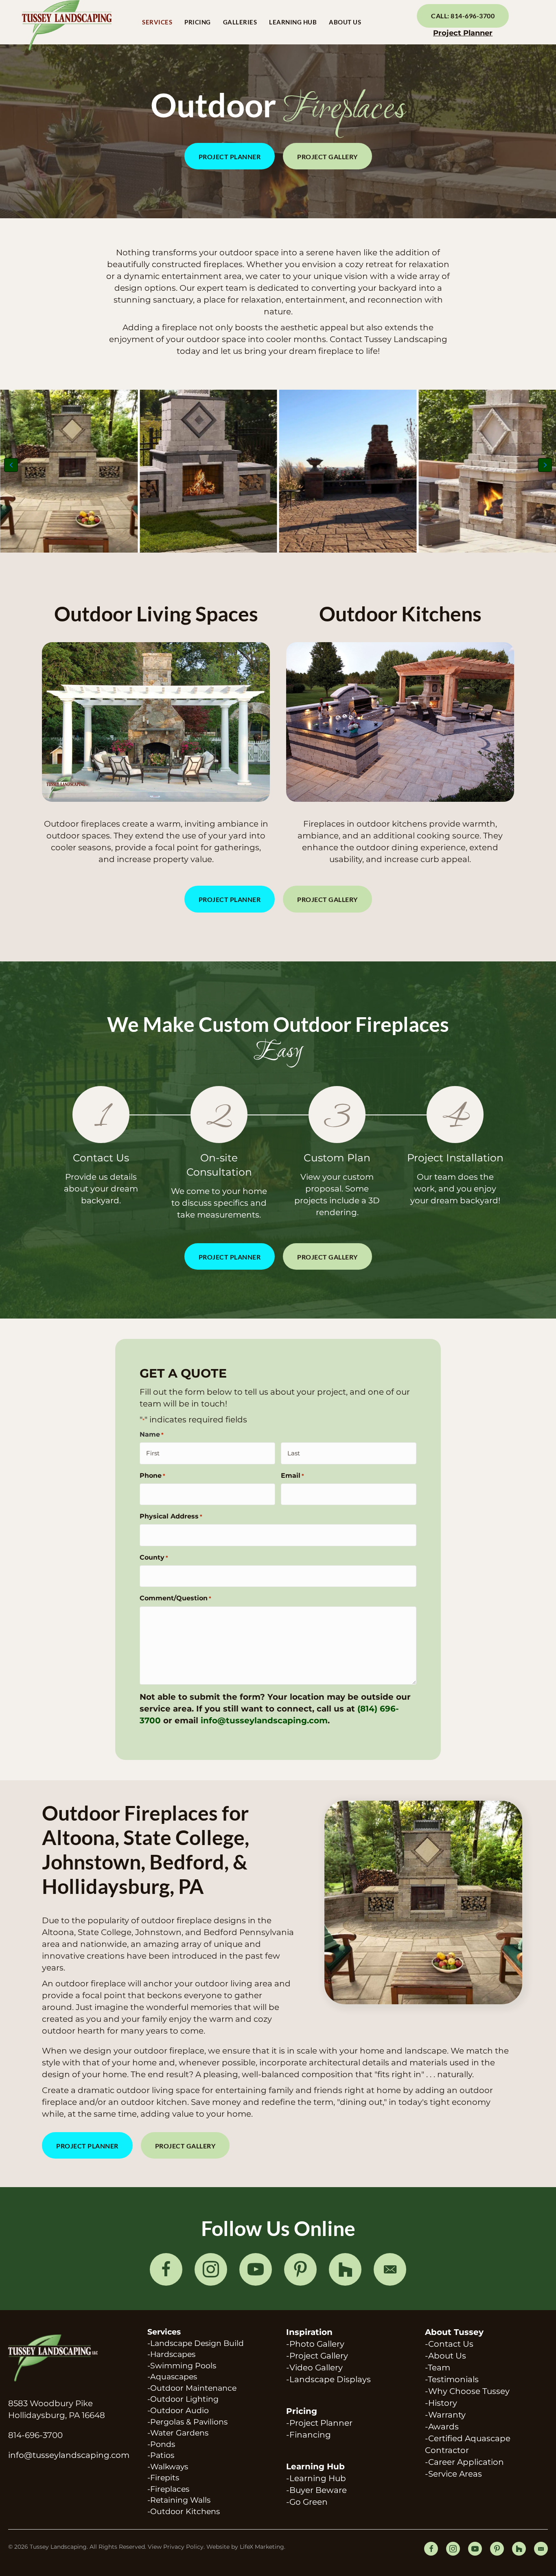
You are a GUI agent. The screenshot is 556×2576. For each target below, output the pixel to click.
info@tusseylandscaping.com (264, 1720)
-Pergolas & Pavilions (187, 2422)
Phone (152, 1476)
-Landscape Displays (328, 2379)
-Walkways (168, 2467)
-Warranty (445, 2415)
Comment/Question (175, 1598)
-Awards (442, 2427)
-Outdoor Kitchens (184, 2511)
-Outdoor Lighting (183, 2399)
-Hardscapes (171, 2354)
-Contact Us (449, 2344)
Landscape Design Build (197, 2343)
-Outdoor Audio (178, 2410)
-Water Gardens (178, 2433)
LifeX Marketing (262, 2547)
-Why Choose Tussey (467, 2391)
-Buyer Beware (316, 2490)
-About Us (445, 2356)
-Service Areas (453, 2474)
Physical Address (171, 1516)
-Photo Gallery (315, 2344)
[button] (230, 156)
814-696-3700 (35, 2435)
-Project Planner (319, 2423)
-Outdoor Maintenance (192, 2388)
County (154, 1557)
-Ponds (161, 2444)
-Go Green (307, 2502)
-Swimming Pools (182, 2366)
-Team (438, 2368)
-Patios (161, 2455)
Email (292, 1476)
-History (441, 2403)
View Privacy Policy (176, 2547)
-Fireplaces (168, 2489)
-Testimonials (452, 2379)
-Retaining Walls (179, 2500)
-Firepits (163, 2478)
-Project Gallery (317, 2356)
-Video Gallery (314, 2368)
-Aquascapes (172, 2377)
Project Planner (463, 33)
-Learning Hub (316, 2478)
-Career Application (464, 2462)
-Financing (309, 2435)
